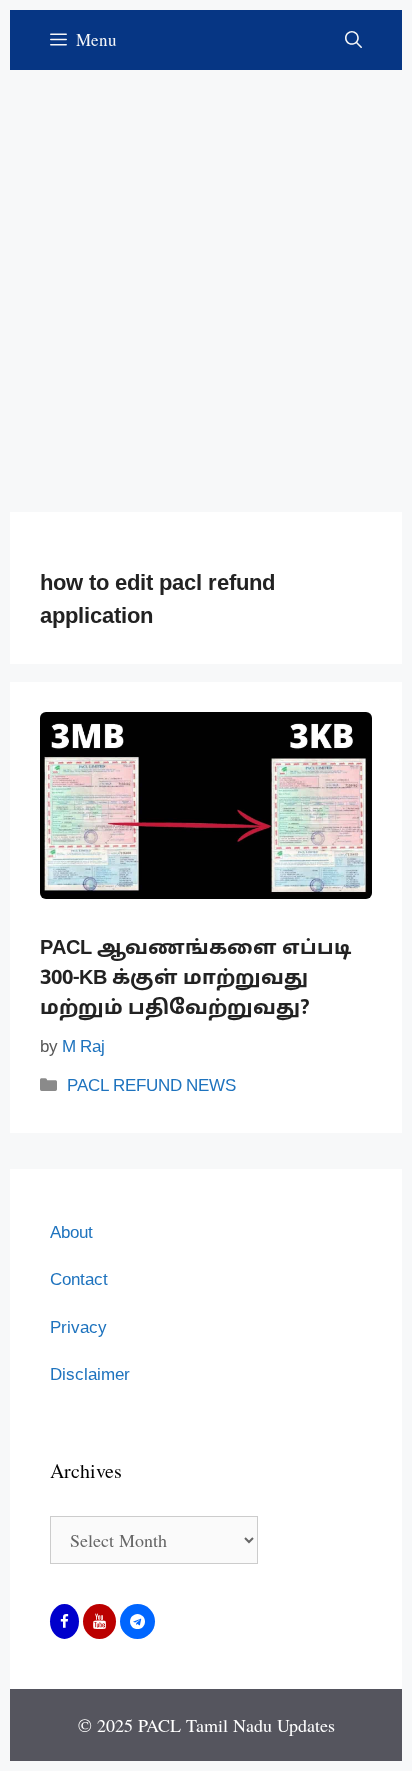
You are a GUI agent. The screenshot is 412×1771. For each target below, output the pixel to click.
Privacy (78, 1328)
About (71, 1233)
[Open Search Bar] (353, 40)
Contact (79, 1280)
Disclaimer (90, 1375)
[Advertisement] (206, 276)
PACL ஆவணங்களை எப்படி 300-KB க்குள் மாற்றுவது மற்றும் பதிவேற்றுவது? (195, 979)
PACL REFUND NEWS (151, 1086)
